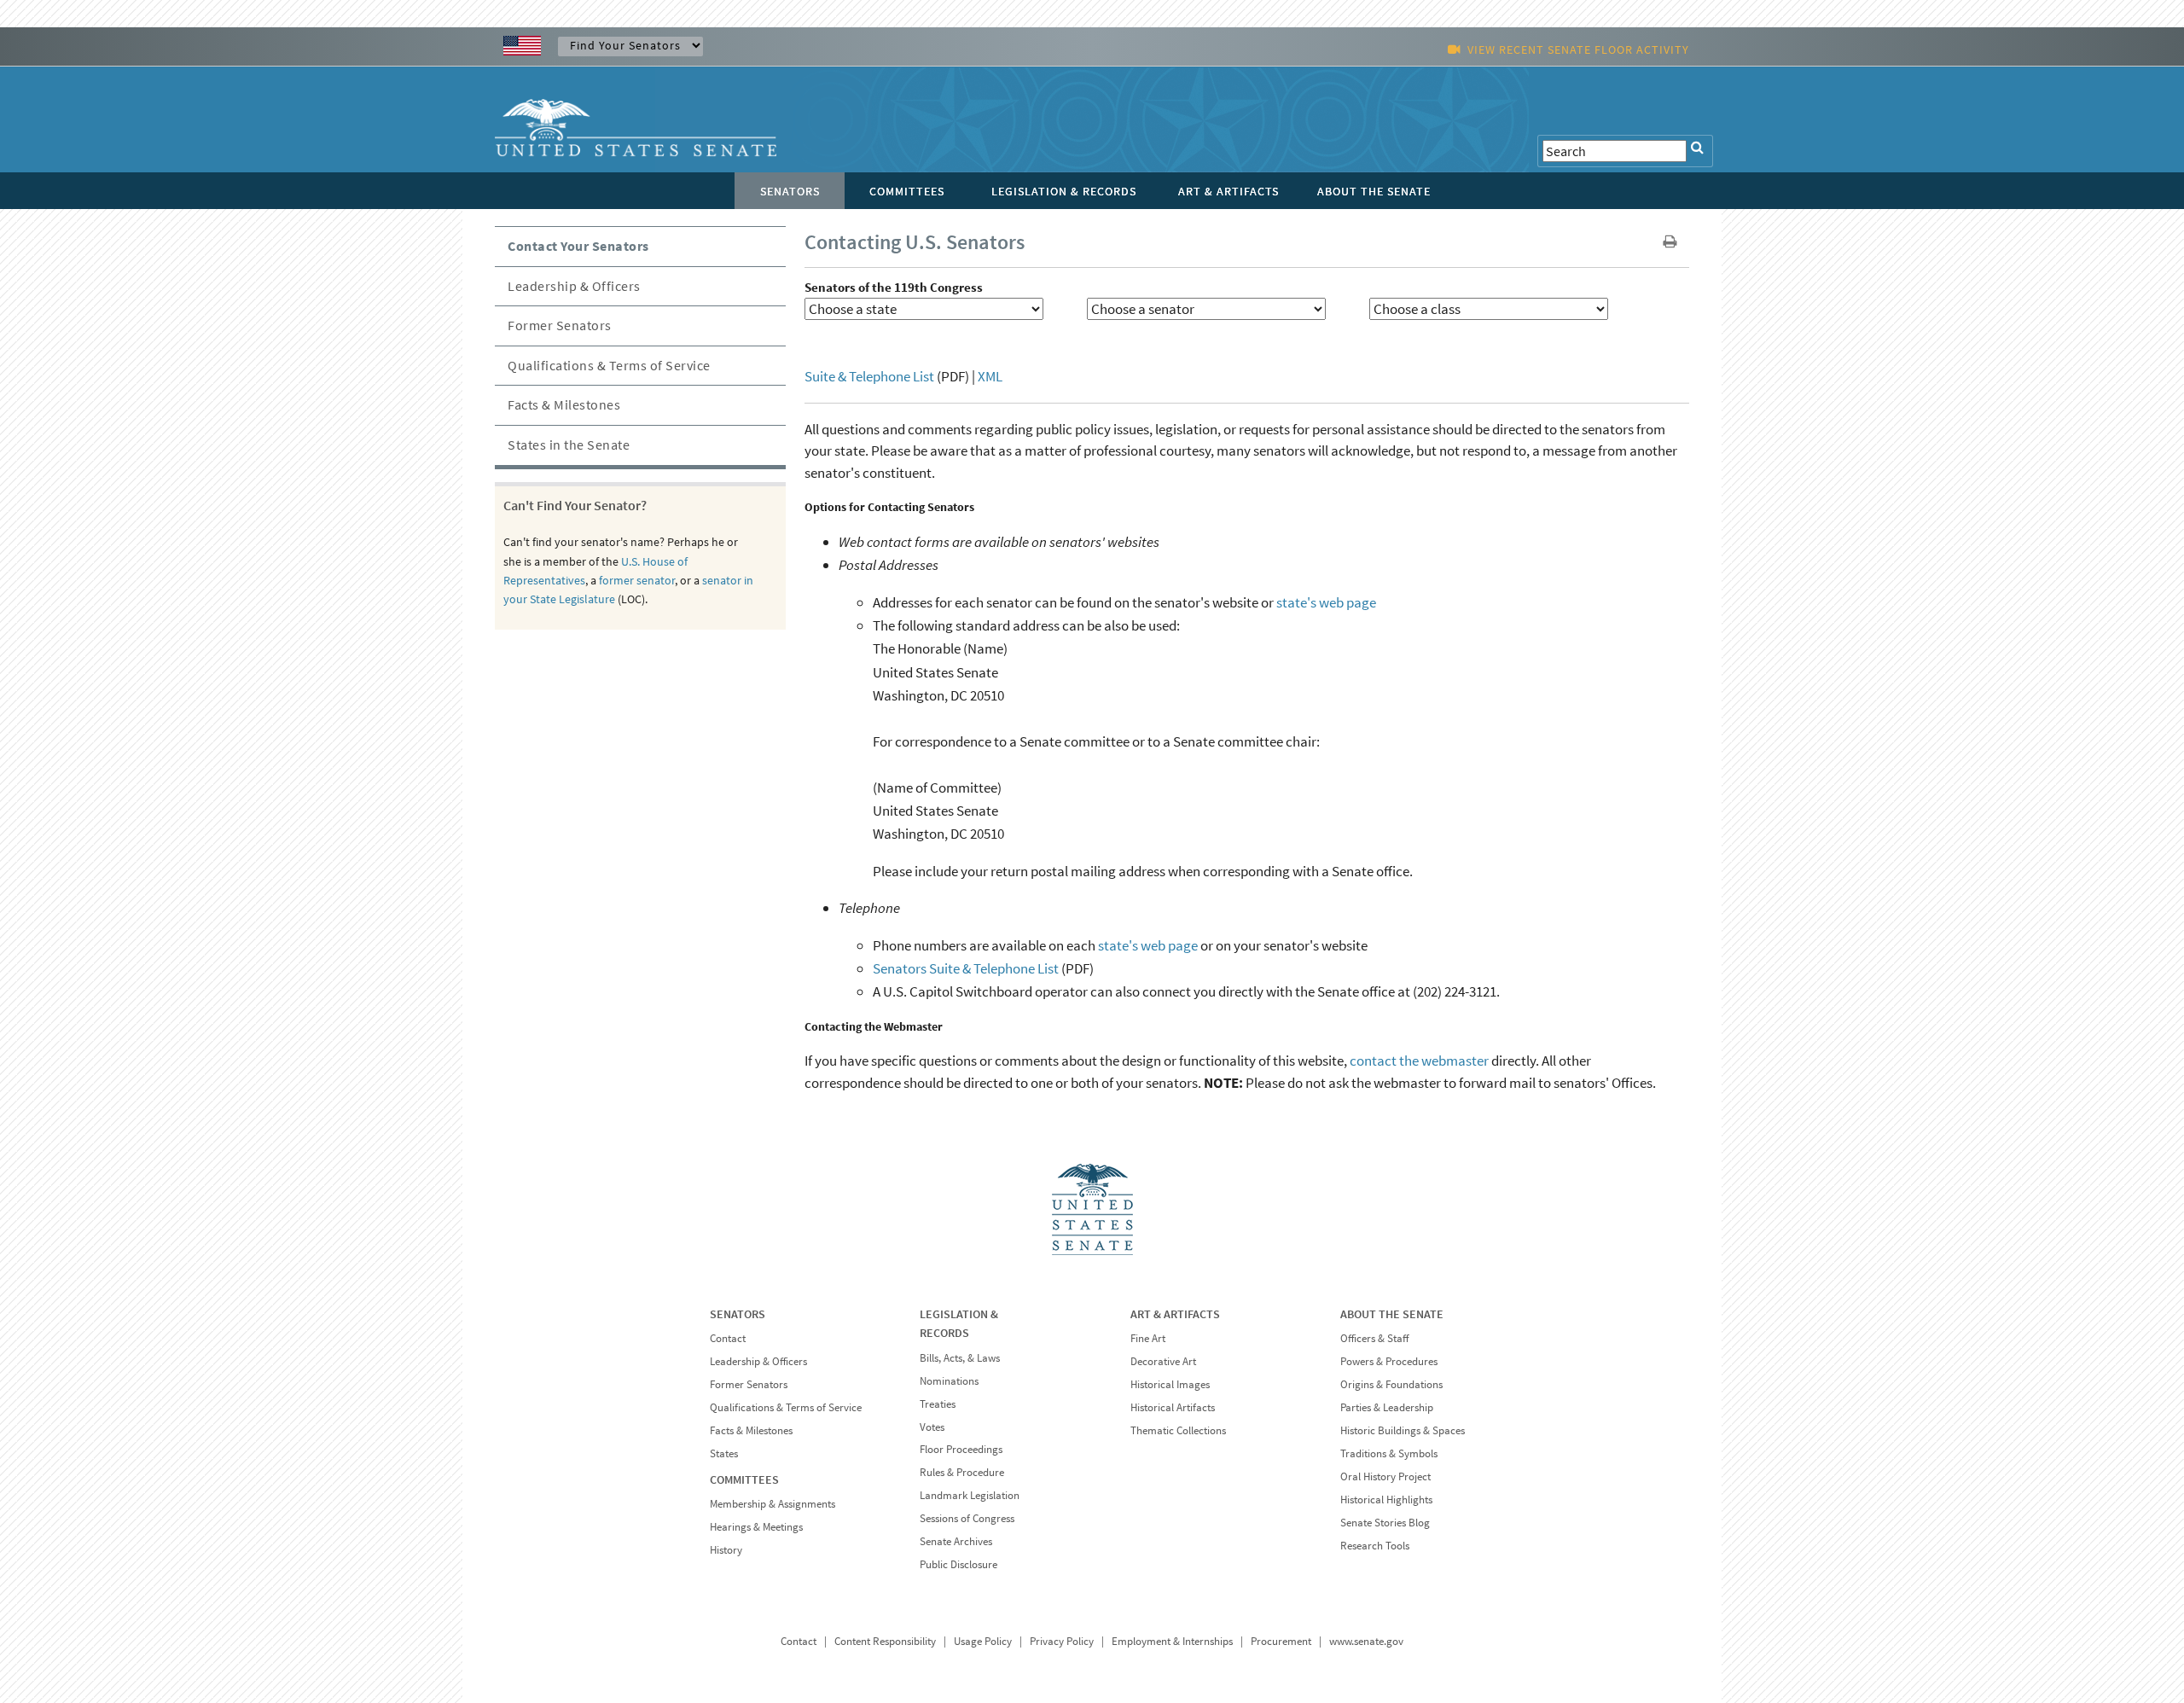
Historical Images (1170, 1384)
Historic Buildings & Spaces (1403, 1430)
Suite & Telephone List (869, 376)
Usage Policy (983, 1641)
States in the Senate (569, 445)
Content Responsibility (885, 1641)
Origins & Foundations (1391, 1384)
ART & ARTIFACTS (1175, 1314)
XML (990, 376)
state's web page (1326, 602)
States (724, 1453)
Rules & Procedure (962, 1472)
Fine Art (1148, 1338)
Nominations (949, 1381)
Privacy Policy (1062, 1641)
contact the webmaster (1419, 1061)
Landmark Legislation (970, 1495)
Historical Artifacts (1173, 1407)
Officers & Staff (1374, 1338)
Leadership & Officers (574, 286)
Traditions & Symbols (1389, 1453)
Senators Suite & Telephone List (967, 968)
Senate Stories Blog (1385, 1523)
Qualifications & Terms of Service (609, 365)
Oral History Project (1385, 1476)
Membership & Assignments (773, 1504)
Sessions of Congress (967, 1518)
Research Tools (1375, 1546)
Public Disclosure (958, 1564)
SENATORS (738, 1314)
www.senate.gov (1366, 1641)
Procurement (1281, 1641)
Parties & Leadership (1387, 1407)
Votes (932, 1427)
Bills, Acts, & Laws (960, 1358)
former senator (637, 580)
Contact (728, 1338)
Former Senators (560, 325)
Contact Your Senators (578, 246)
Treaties (938, 1404)
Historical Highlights (1386, 1500)
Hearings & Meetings (756, 1527)
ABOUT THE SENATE (1392, 1314)
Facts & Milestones (564, 404)
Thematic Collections (1178, 1430)
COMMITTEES (744, 1479)
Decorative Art (1163, 1361)
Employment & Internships (1172, 1641)
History (726, 1550)
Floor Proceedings (961, 1449)
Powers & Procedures (1389, 1361)
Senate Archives (956, 1541)
